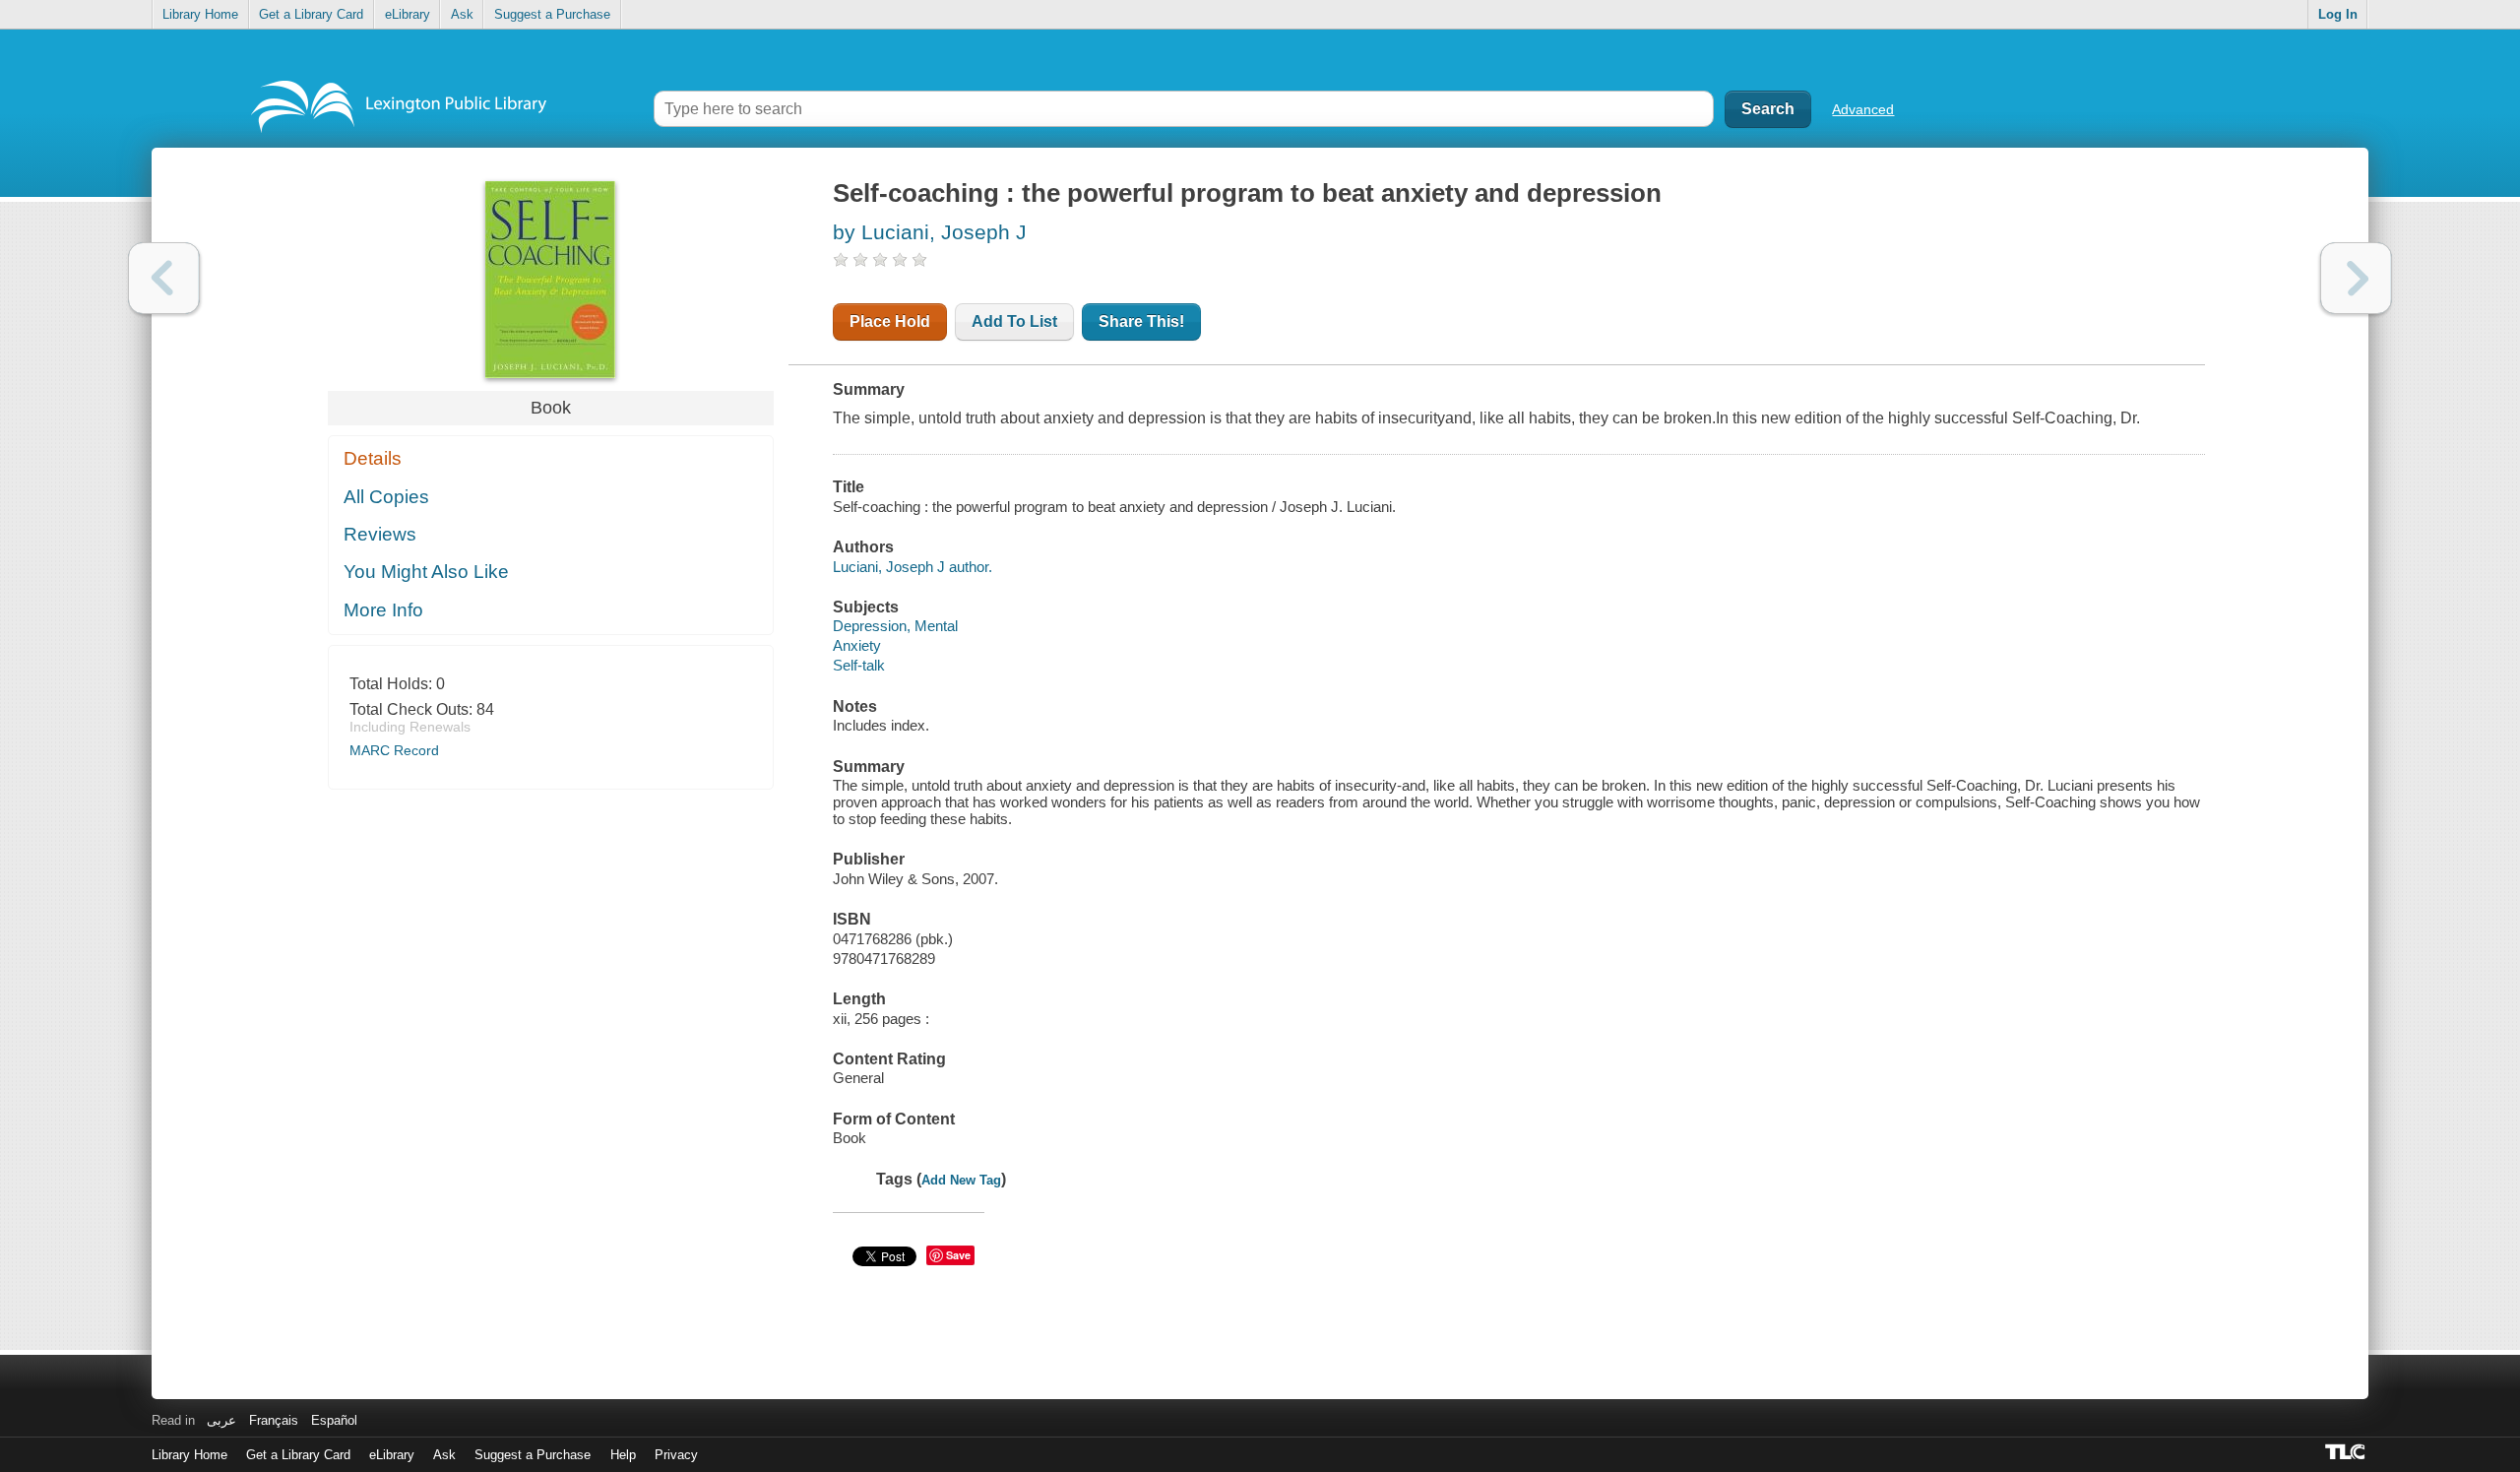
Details (373, 458)
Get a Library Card (311, 14)
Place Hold (890, 321)
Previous (164, 278)
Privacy (676, 1455)
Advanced (1863, 109)
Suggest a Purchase (552, 14)
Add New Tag (961, 1180)
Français (274, 1420)
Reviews (380, 534)
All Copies (386, 497)
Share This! (1141, 321)
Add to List (1014, 321)
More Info (383, 610)
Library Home (200, 14)
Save (958, 1255)
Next (2356, 278)
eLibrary (408, 14)
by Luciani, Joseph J (930, 232)
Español (334, 1420)
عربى (221, 1420)
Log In (2338, 14)
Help (623, 1455)
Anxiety (857, 645)
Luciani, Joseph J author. (913, 567)
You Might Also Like (426, 572)
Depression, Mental (895, 626)
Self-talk (859, 665)
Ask (462, 14)
